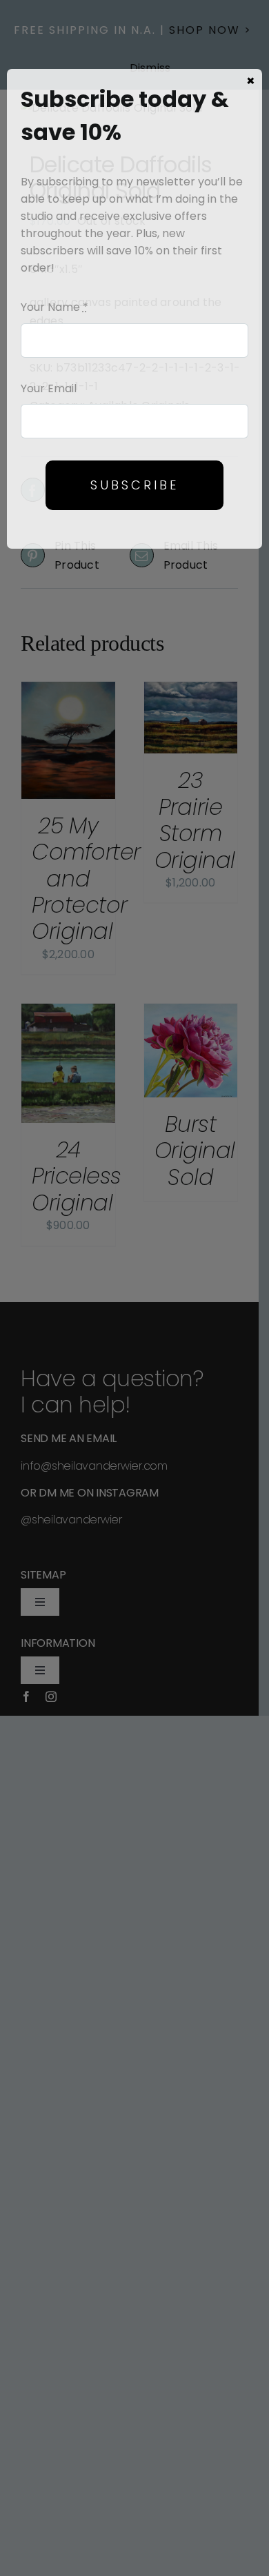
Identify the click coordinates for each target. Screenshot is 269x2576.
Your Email (49, 388)
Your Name (54, 307)
